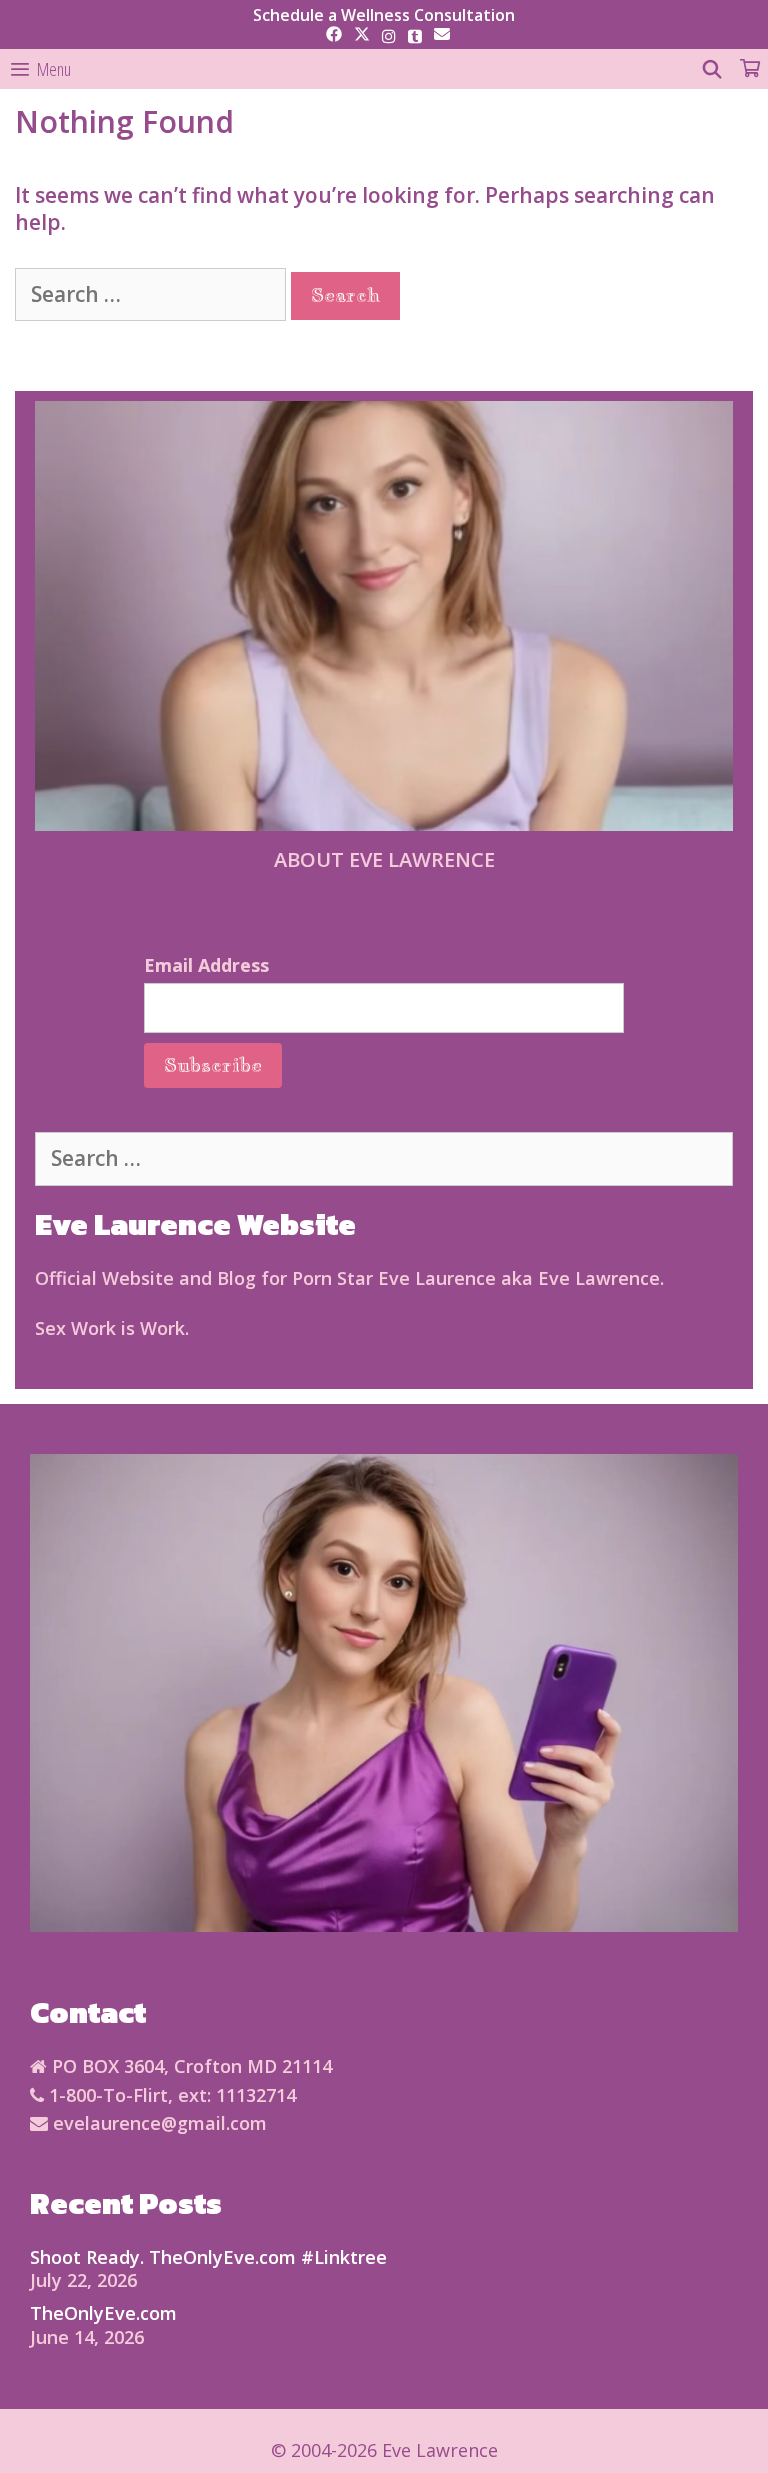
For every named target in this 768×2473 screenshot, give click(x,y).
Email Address (206, 965)
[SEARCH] (712, 69)
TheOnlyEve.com (103, 2313)
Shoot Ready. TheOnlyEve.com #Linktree (208, 2257)
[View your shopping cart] (750, 69)
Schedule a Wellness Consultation (384, 15)
